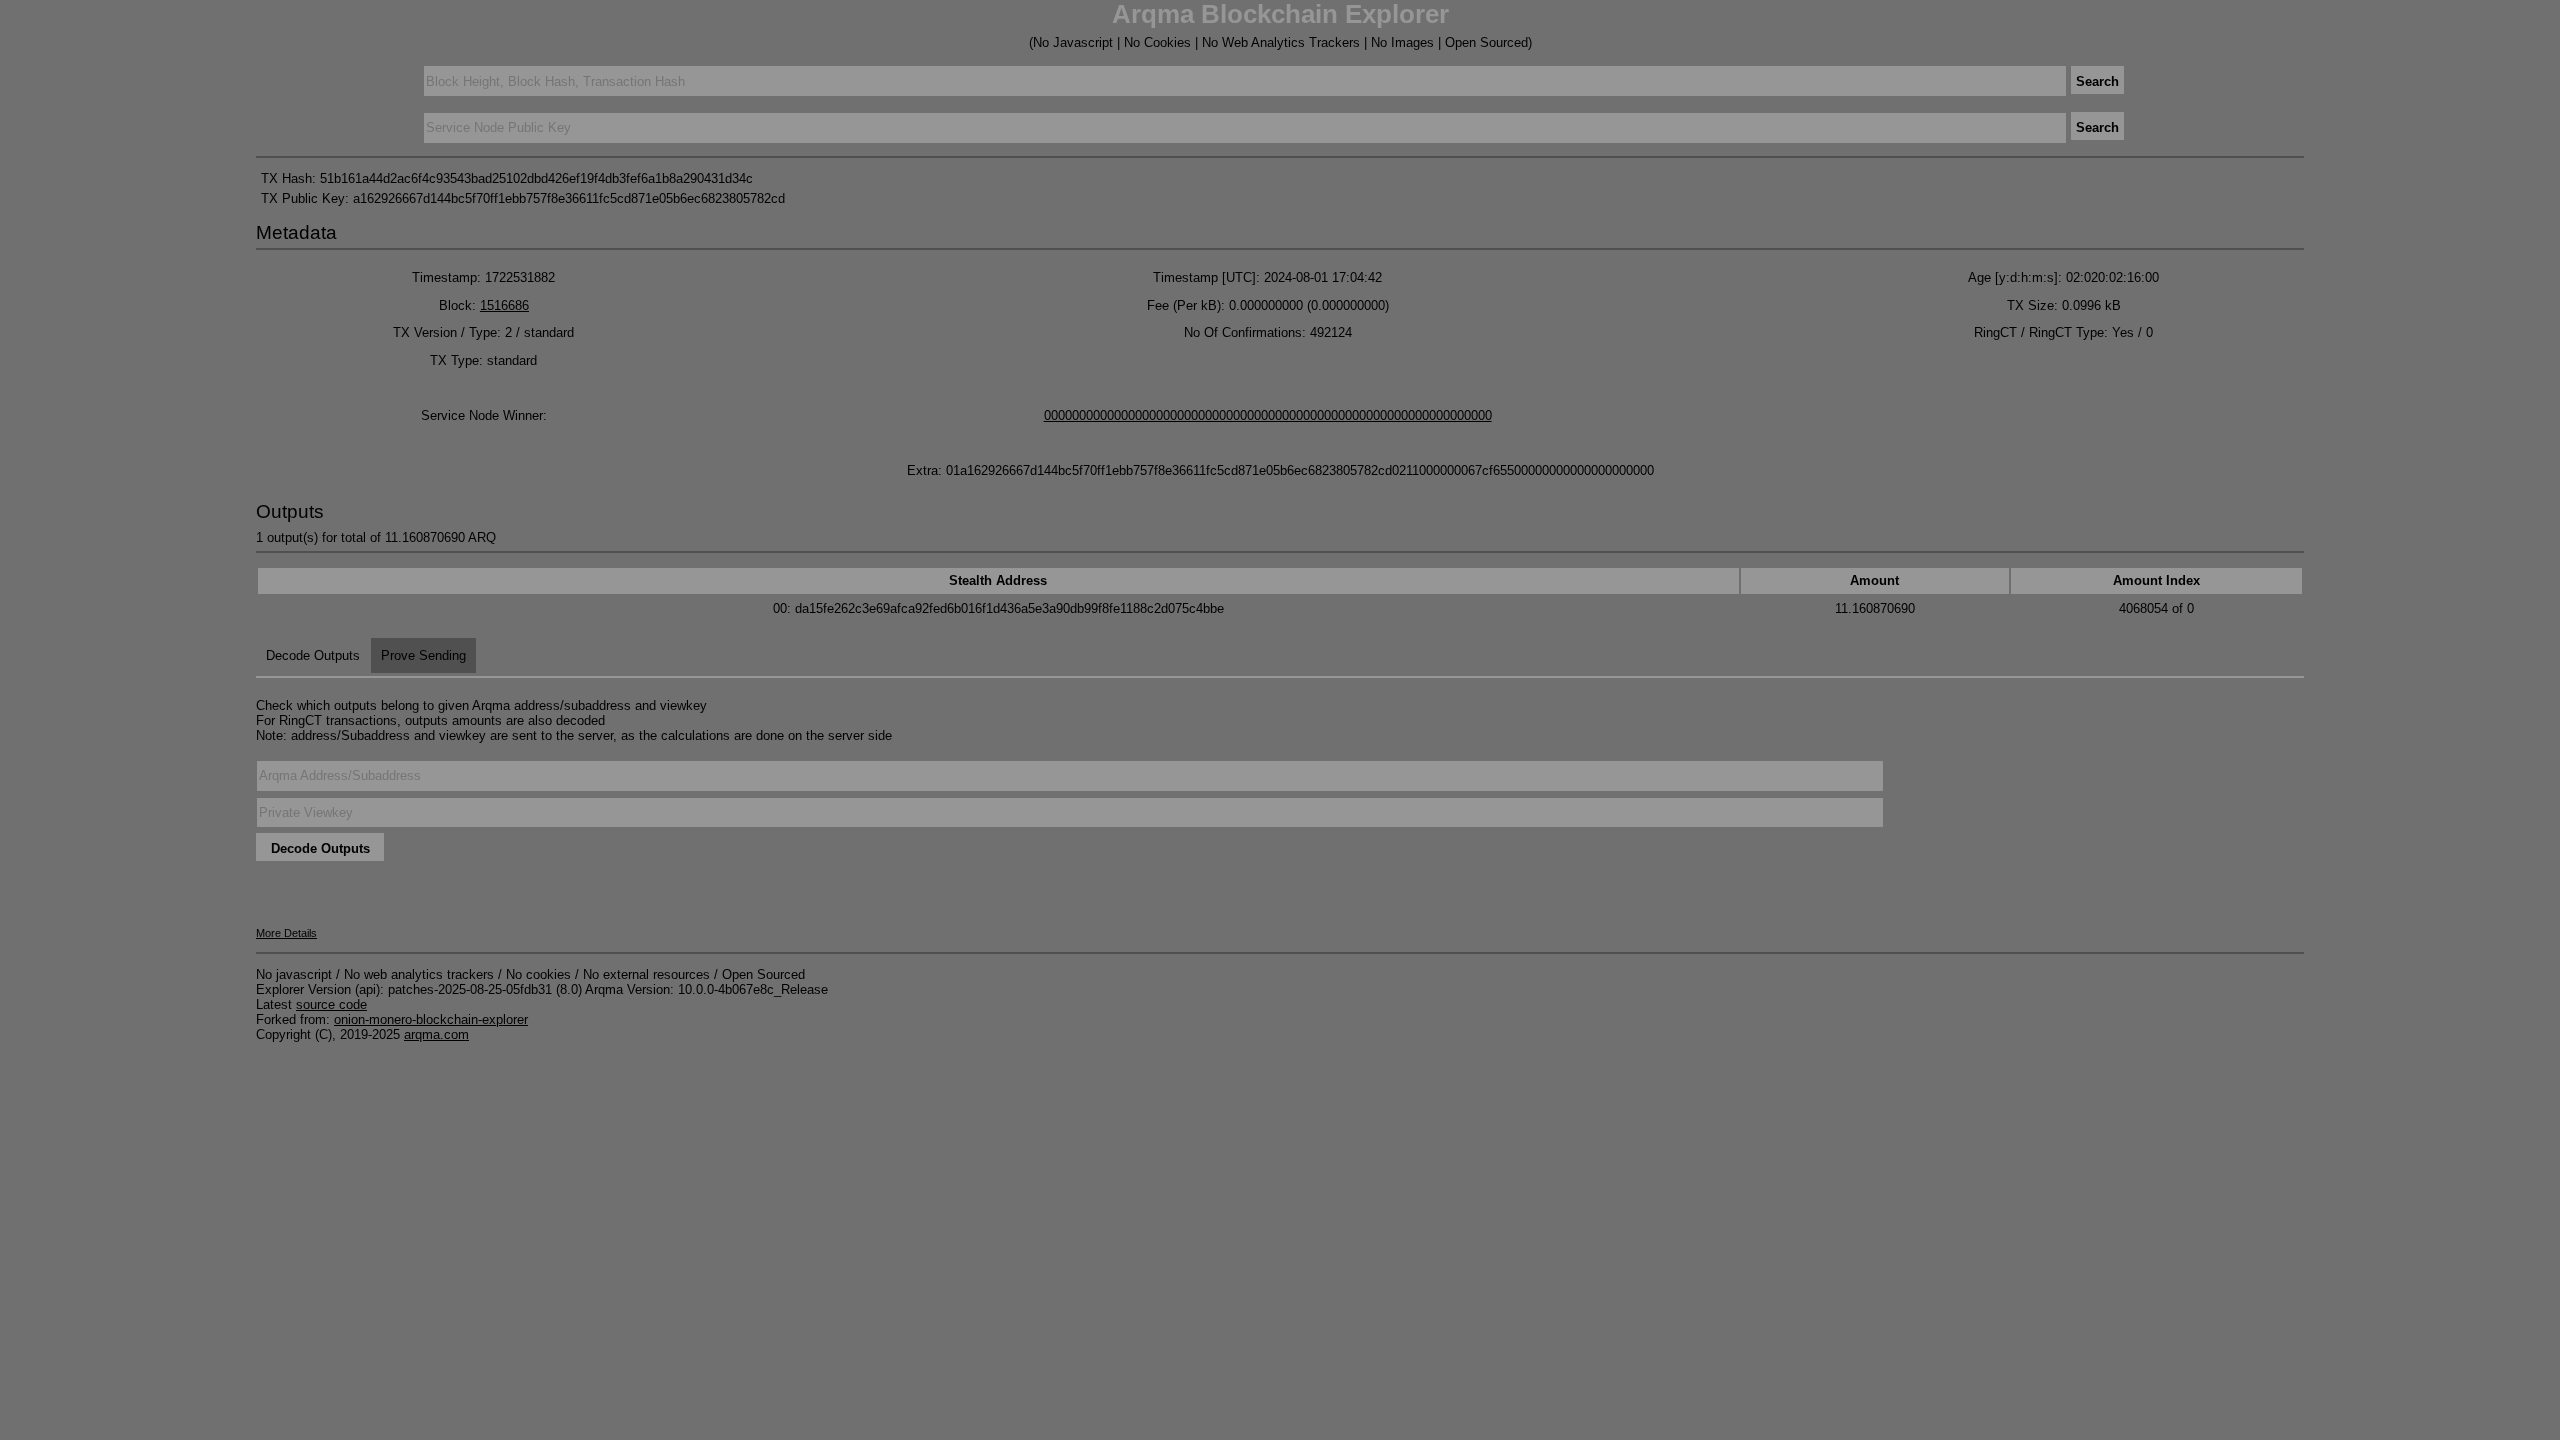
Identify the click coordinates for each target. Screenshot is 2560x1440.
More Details (286, 933)
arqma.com (436, 1034)
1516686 (504, 305)
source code (331, 1004)
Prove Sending (423, 655)
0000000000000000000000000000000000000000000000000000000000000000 (1268, 415)
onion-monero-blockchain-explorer (431, 1019)
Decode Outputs (313, 655)
